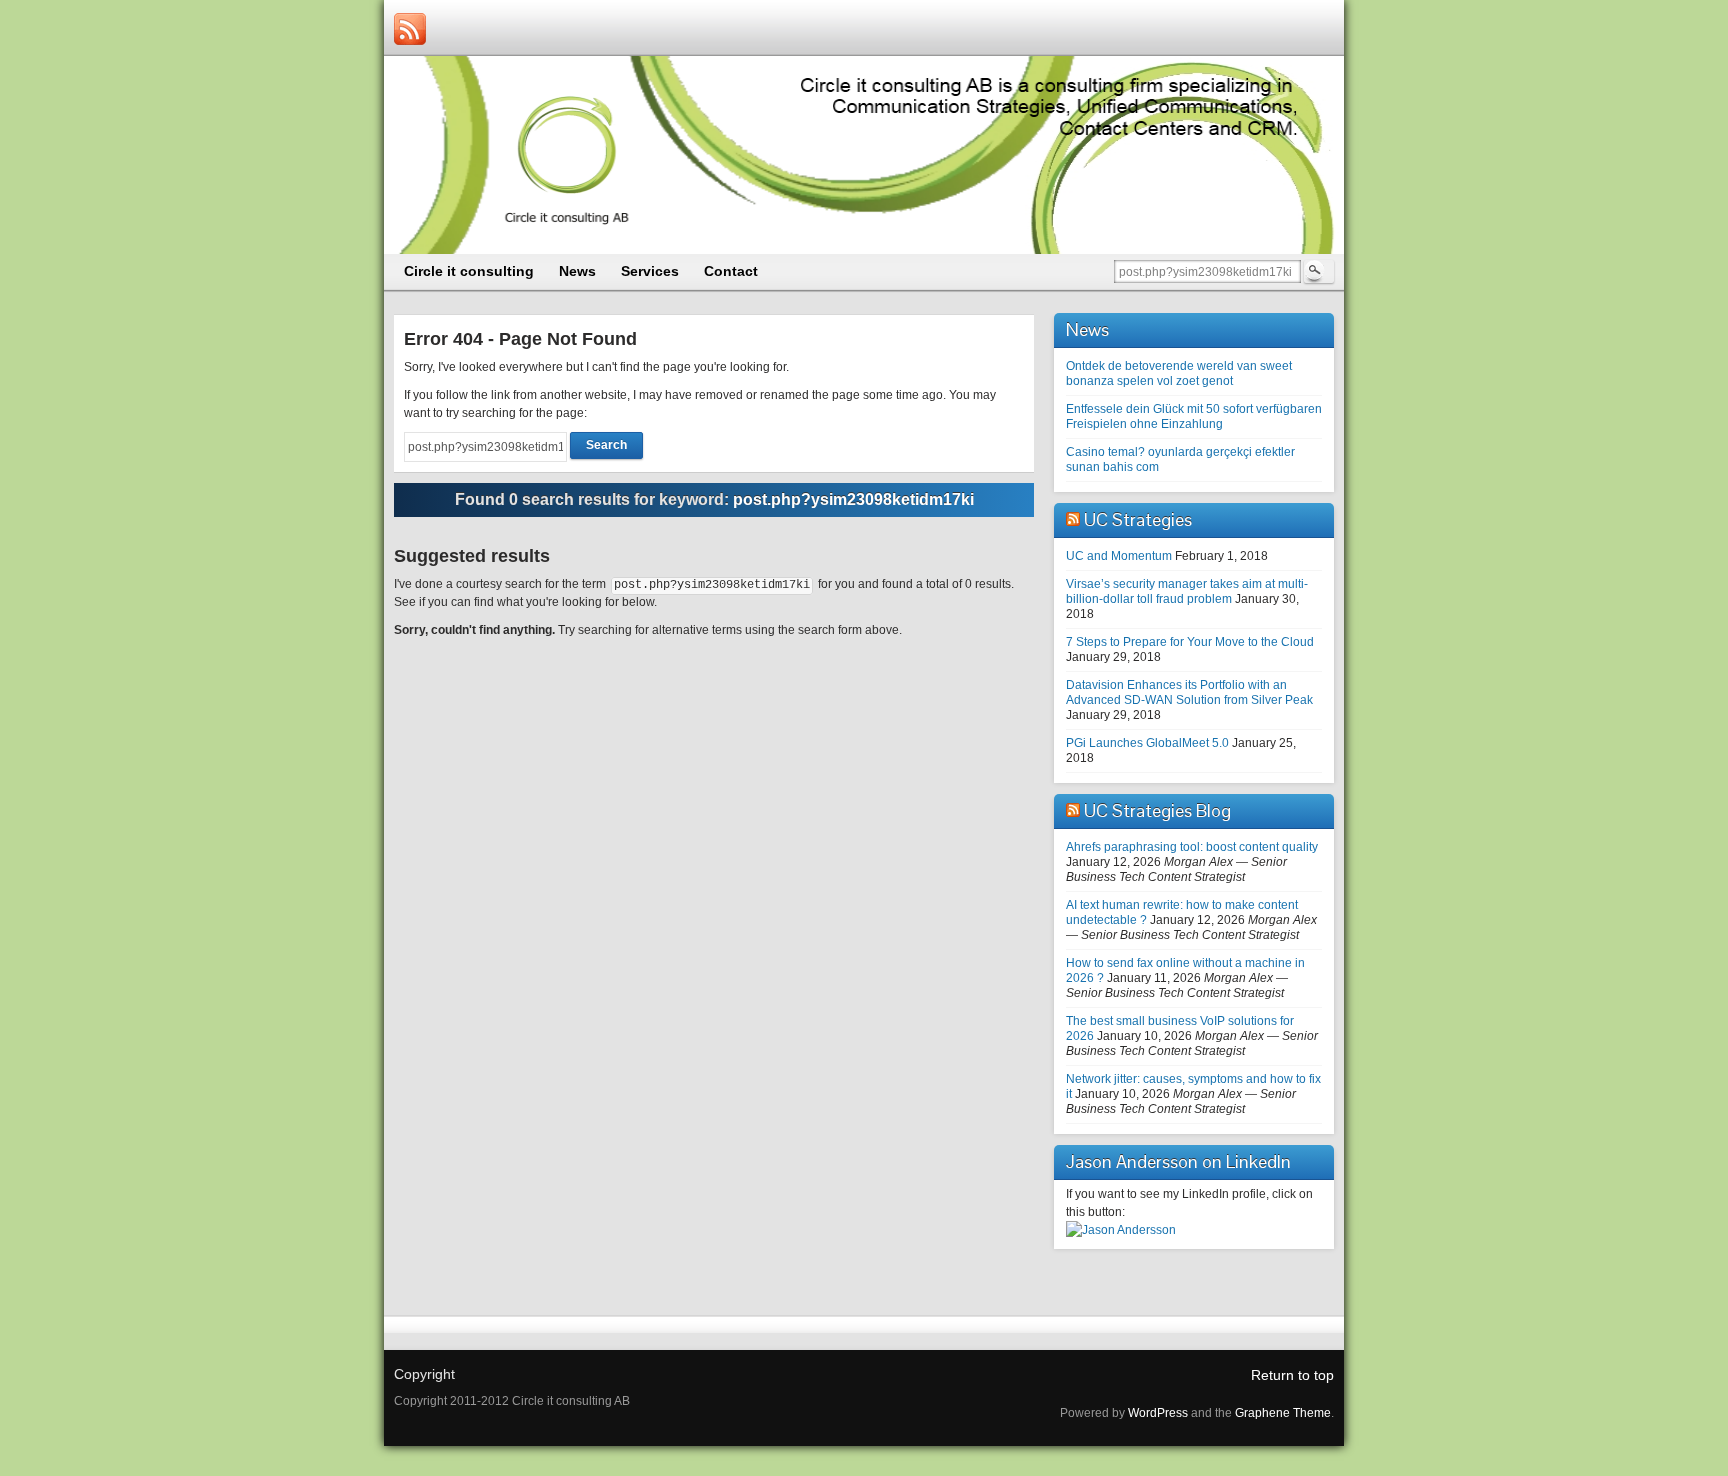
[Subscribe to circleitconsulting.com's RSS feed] (410, 29)
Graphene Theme (1283, 1413)
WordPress (1158, 1413)
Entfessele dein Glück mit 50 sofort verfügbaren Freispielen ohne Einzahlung (1194, 416)
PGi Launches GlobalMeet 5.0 (1147, 743)
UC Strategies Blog (1157, 810)
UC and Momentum (1119, 556)
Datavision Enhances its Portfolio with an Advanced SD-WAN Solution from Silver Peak (1189, 692)
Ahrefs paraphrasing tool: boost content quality (1192, 847)
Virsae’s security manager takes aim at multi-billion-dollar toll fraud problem (1187, 591)
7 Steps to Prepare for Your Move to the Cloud (1190, 642)
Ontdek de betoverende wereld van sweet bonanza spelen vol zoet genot (1179, 373)
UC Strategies (1138, 519)
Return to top (1292, 1375)
